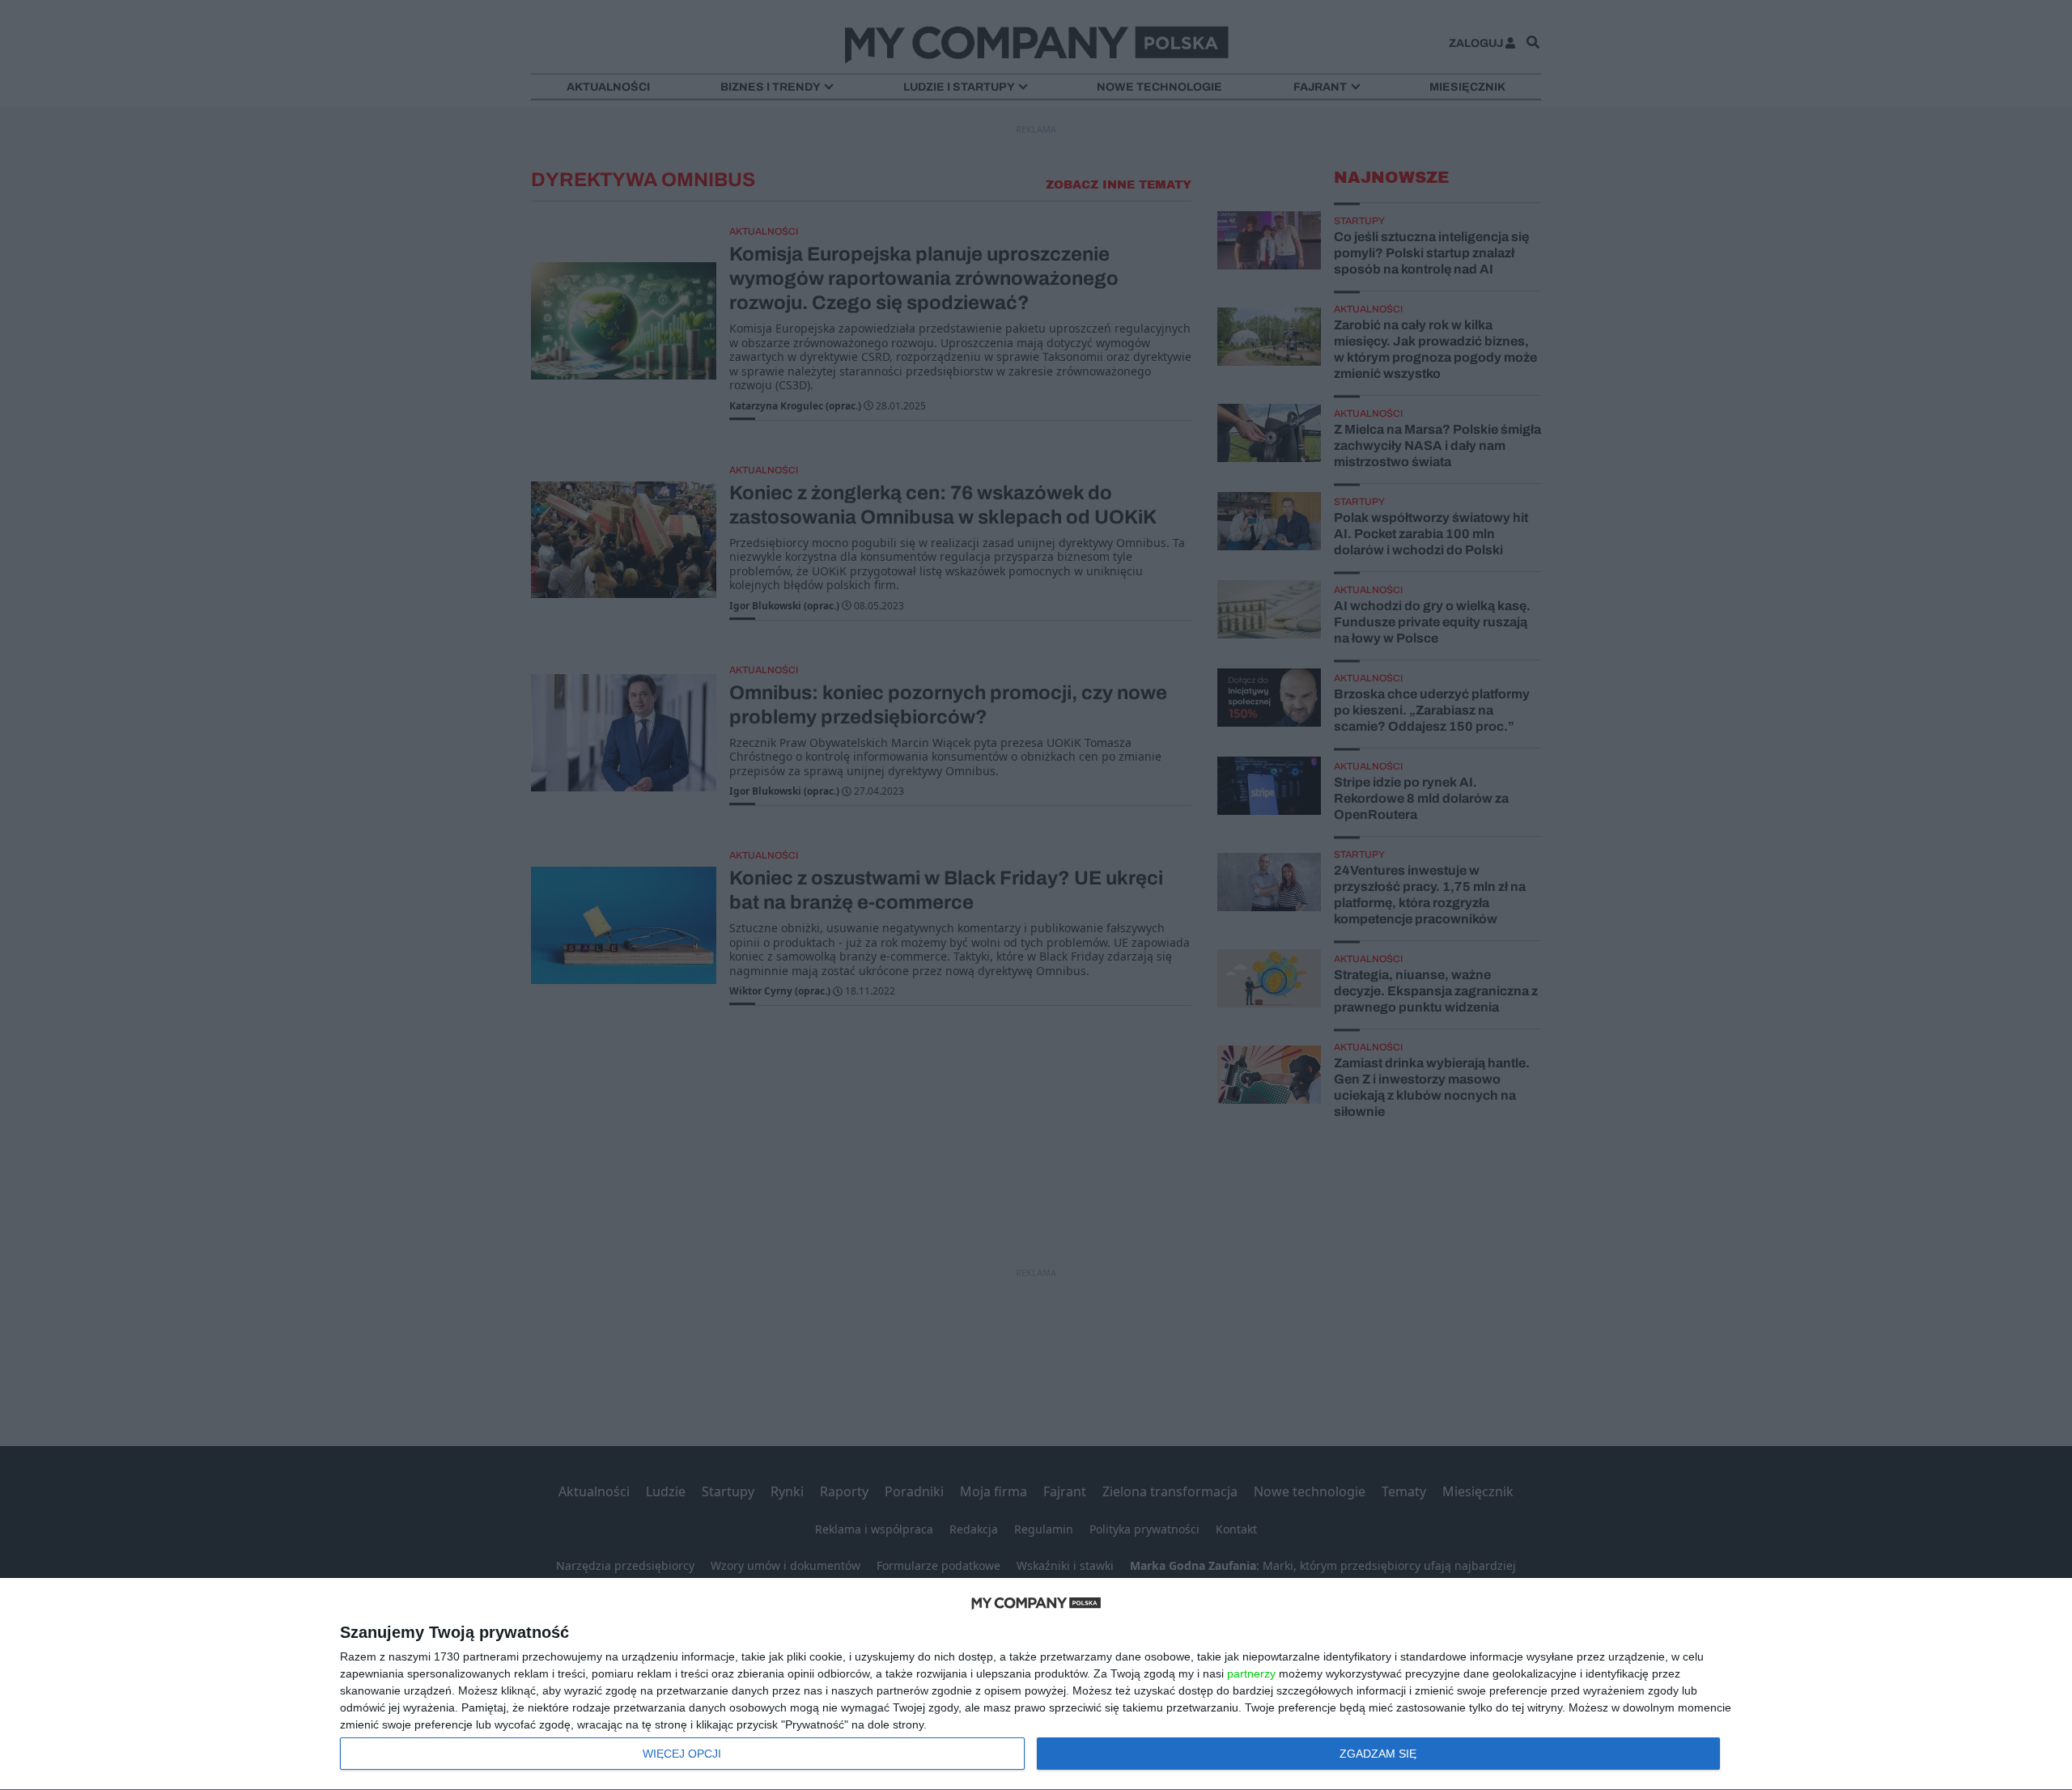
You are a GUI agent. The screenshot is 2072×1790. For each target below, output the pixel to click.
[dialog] (1036, 1684)
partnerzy (1251, 1673)
